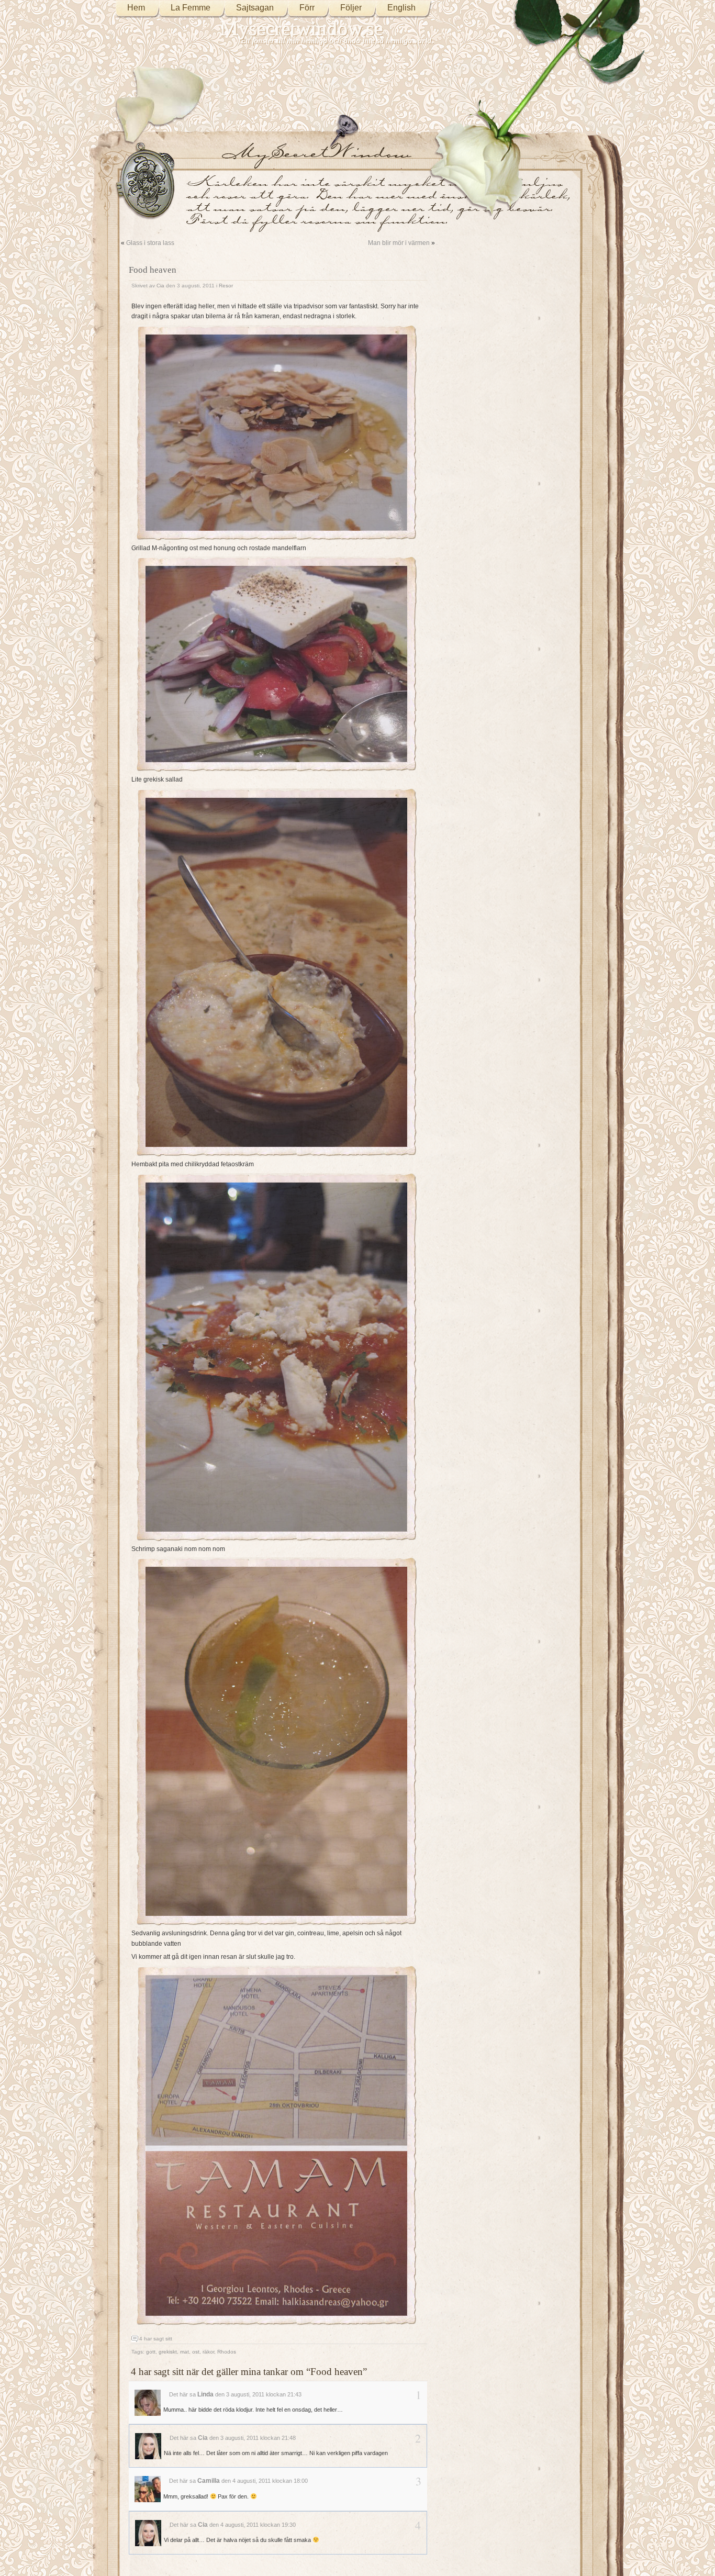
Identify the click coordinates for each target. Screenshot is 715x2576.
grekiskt (168, 2352)
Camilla (209, 2481)
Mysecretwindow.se (302, 29)
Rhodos (227, 2352)
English (401, 8)
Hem (136, 8)
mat (185, 2352)
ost (196, 2352)
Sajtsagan (255, 8)
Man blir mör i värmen (399, 243)
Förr (307, 8)
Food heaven (153, 270)
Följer (351, 8)
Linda (205, 2394)
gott (151, 2352)
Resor (226, 286)
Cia (160, 286)
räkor (208, 2352)
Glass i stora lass (150, 243)
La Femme (191, 8)
